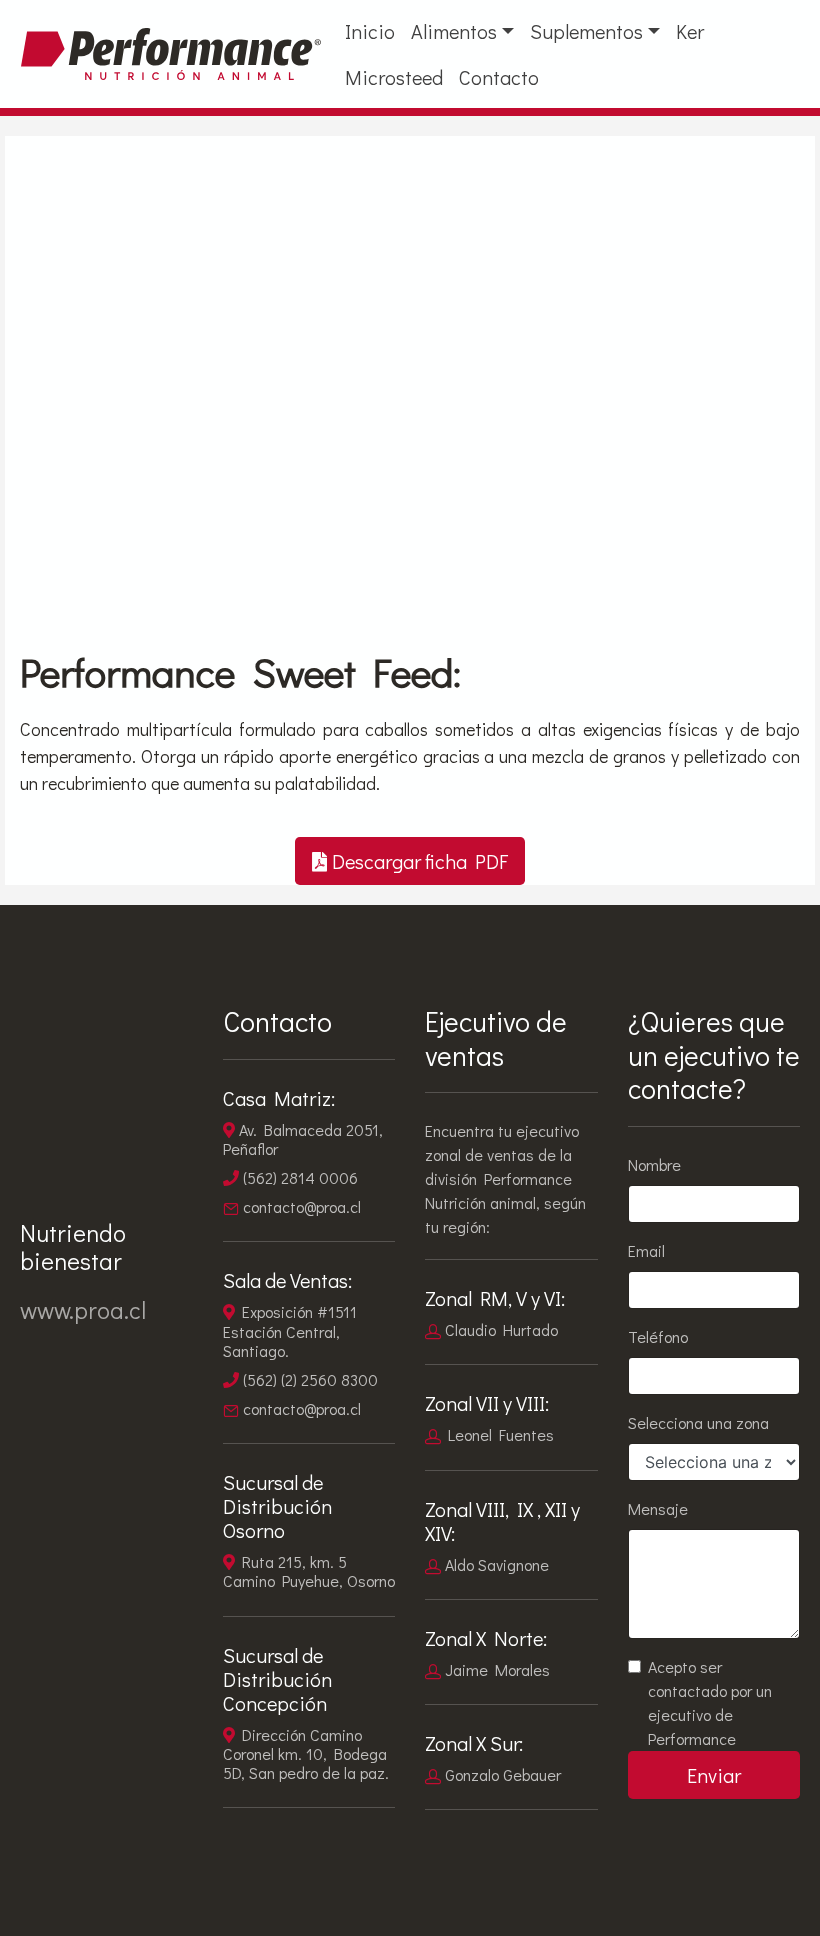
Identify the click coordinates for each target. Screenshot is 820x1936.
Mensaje (658, 1508)
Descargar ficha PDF (420, 861)
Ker (690, 31)
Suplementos (586, 31)
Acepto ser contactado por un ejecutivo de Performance (710, 1702)
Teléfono (658, 1336)
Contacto (499, 77)
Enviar (714, 1775)
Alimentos (454, 31)
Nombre (654, 1164)
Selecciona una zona (698, 1422)
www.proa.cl (83, 1309)
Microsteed (394, 77)
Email (646, 1250)
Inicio (370, 31)
